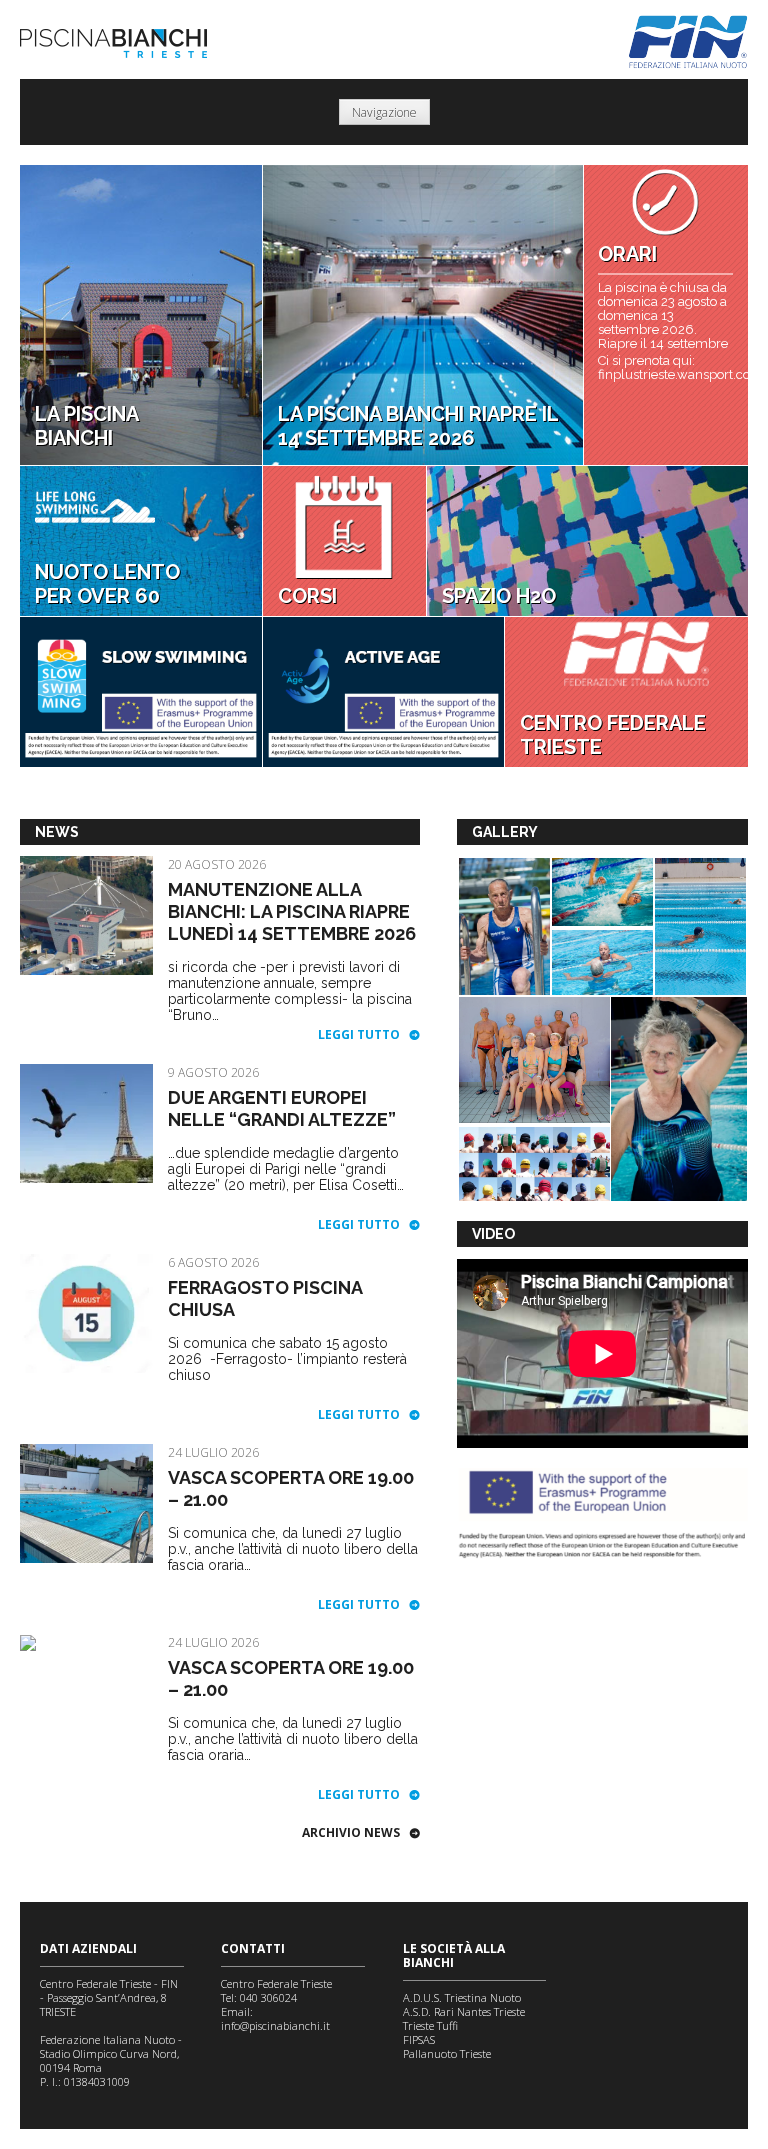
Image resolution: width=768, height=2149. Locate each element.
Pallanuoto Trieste (447, 2053)
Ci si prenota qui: (646, 361)
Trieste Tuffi (430, 2025)
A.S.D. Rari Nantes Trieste (464, 2011)
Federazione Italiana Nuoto (688, 42)
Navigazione (384, 112)
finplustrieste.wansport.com (665, 375)
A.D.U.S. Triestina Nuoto (462, 1997)
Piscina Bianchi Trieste (113, 43)
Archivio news (351, 1832)
